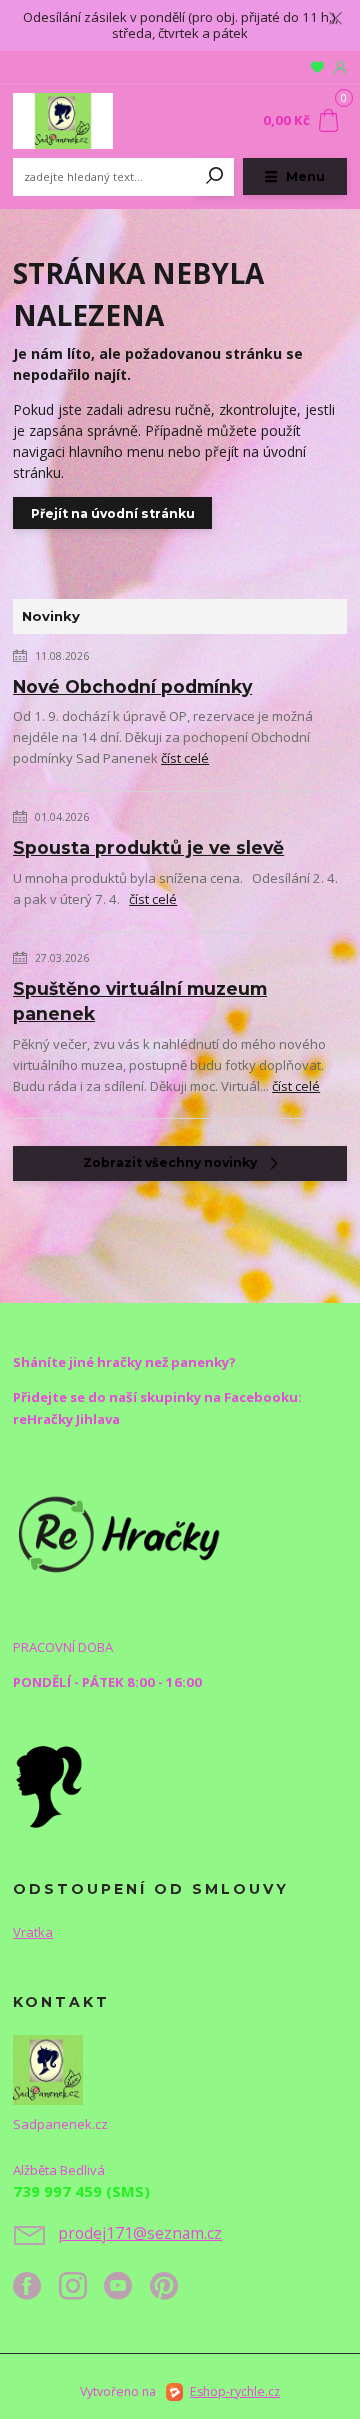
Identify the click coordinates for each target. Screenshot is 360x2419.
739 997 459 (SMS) (81, 2191)
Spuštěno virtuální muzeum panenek (140, 1001)
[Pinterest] (164, 2293)
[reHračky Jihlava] (119, 1533)
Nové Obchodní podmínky (132, 686)
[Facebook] (36, 2293)
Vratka (33, 1932)
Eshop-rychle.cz (235, 2391)
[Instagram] (82, 2293)
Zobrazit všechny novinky (170, 1162)
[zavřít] (335, 20)
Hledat (215, 177)
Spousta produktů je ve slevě (148, 847)
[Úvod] (75, 121)
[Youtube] (127, 2293)
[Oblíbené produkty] (317, 67)
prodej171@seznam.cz (140, 2233)
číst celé (185, 758)
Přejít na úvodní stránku (113, 513)
